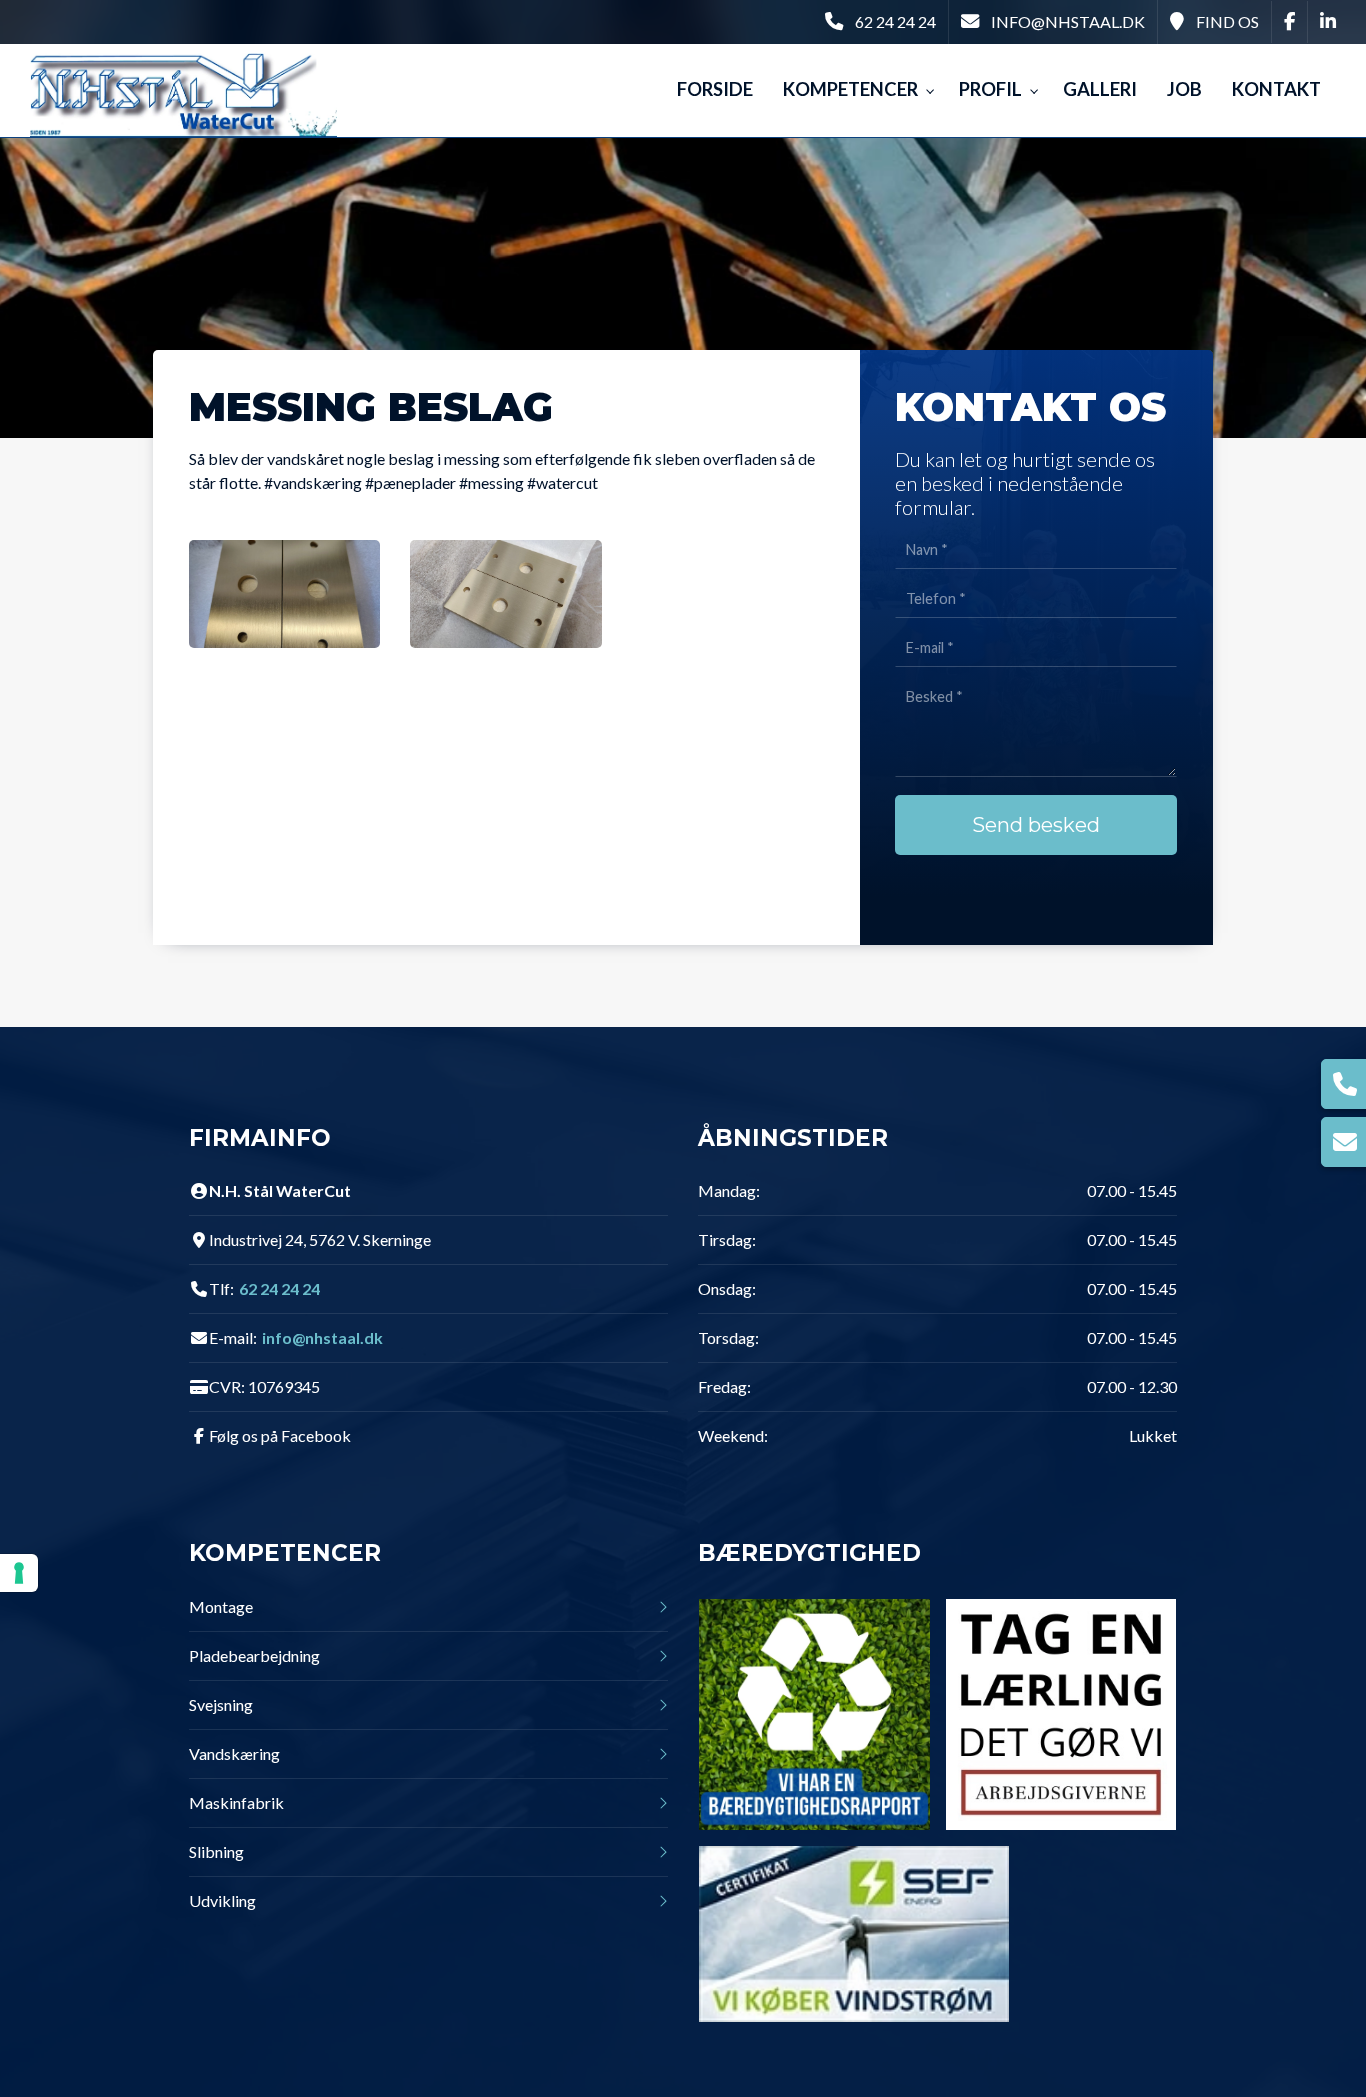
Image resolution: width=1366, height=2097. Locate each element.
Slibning (216, 1852)
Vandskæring (234, 1754)
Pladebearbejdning (254, 1656)
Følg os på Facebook (280, 1436)
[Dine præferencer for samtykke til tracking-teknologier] (19, 1573)
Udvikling (222, 1901)
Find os (1227, 21)
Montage (221, 1607)
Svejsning (221, 1705)
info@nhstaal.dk (1068, 21)
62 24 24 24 (895, 21)
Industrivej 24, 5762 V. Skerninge (320, 1240)
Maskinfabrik (236, 1803)
